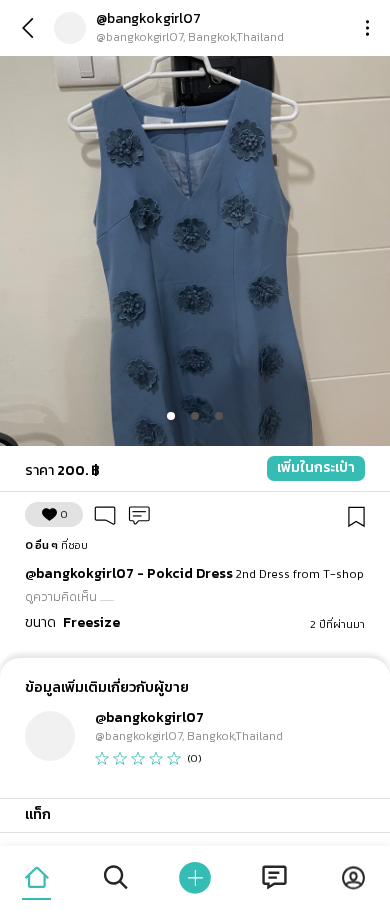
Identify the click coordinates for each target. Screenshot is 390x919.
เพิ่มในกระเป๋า (316, 467)
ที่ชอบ (56, 545)
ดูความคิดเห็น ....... (69, 597)
